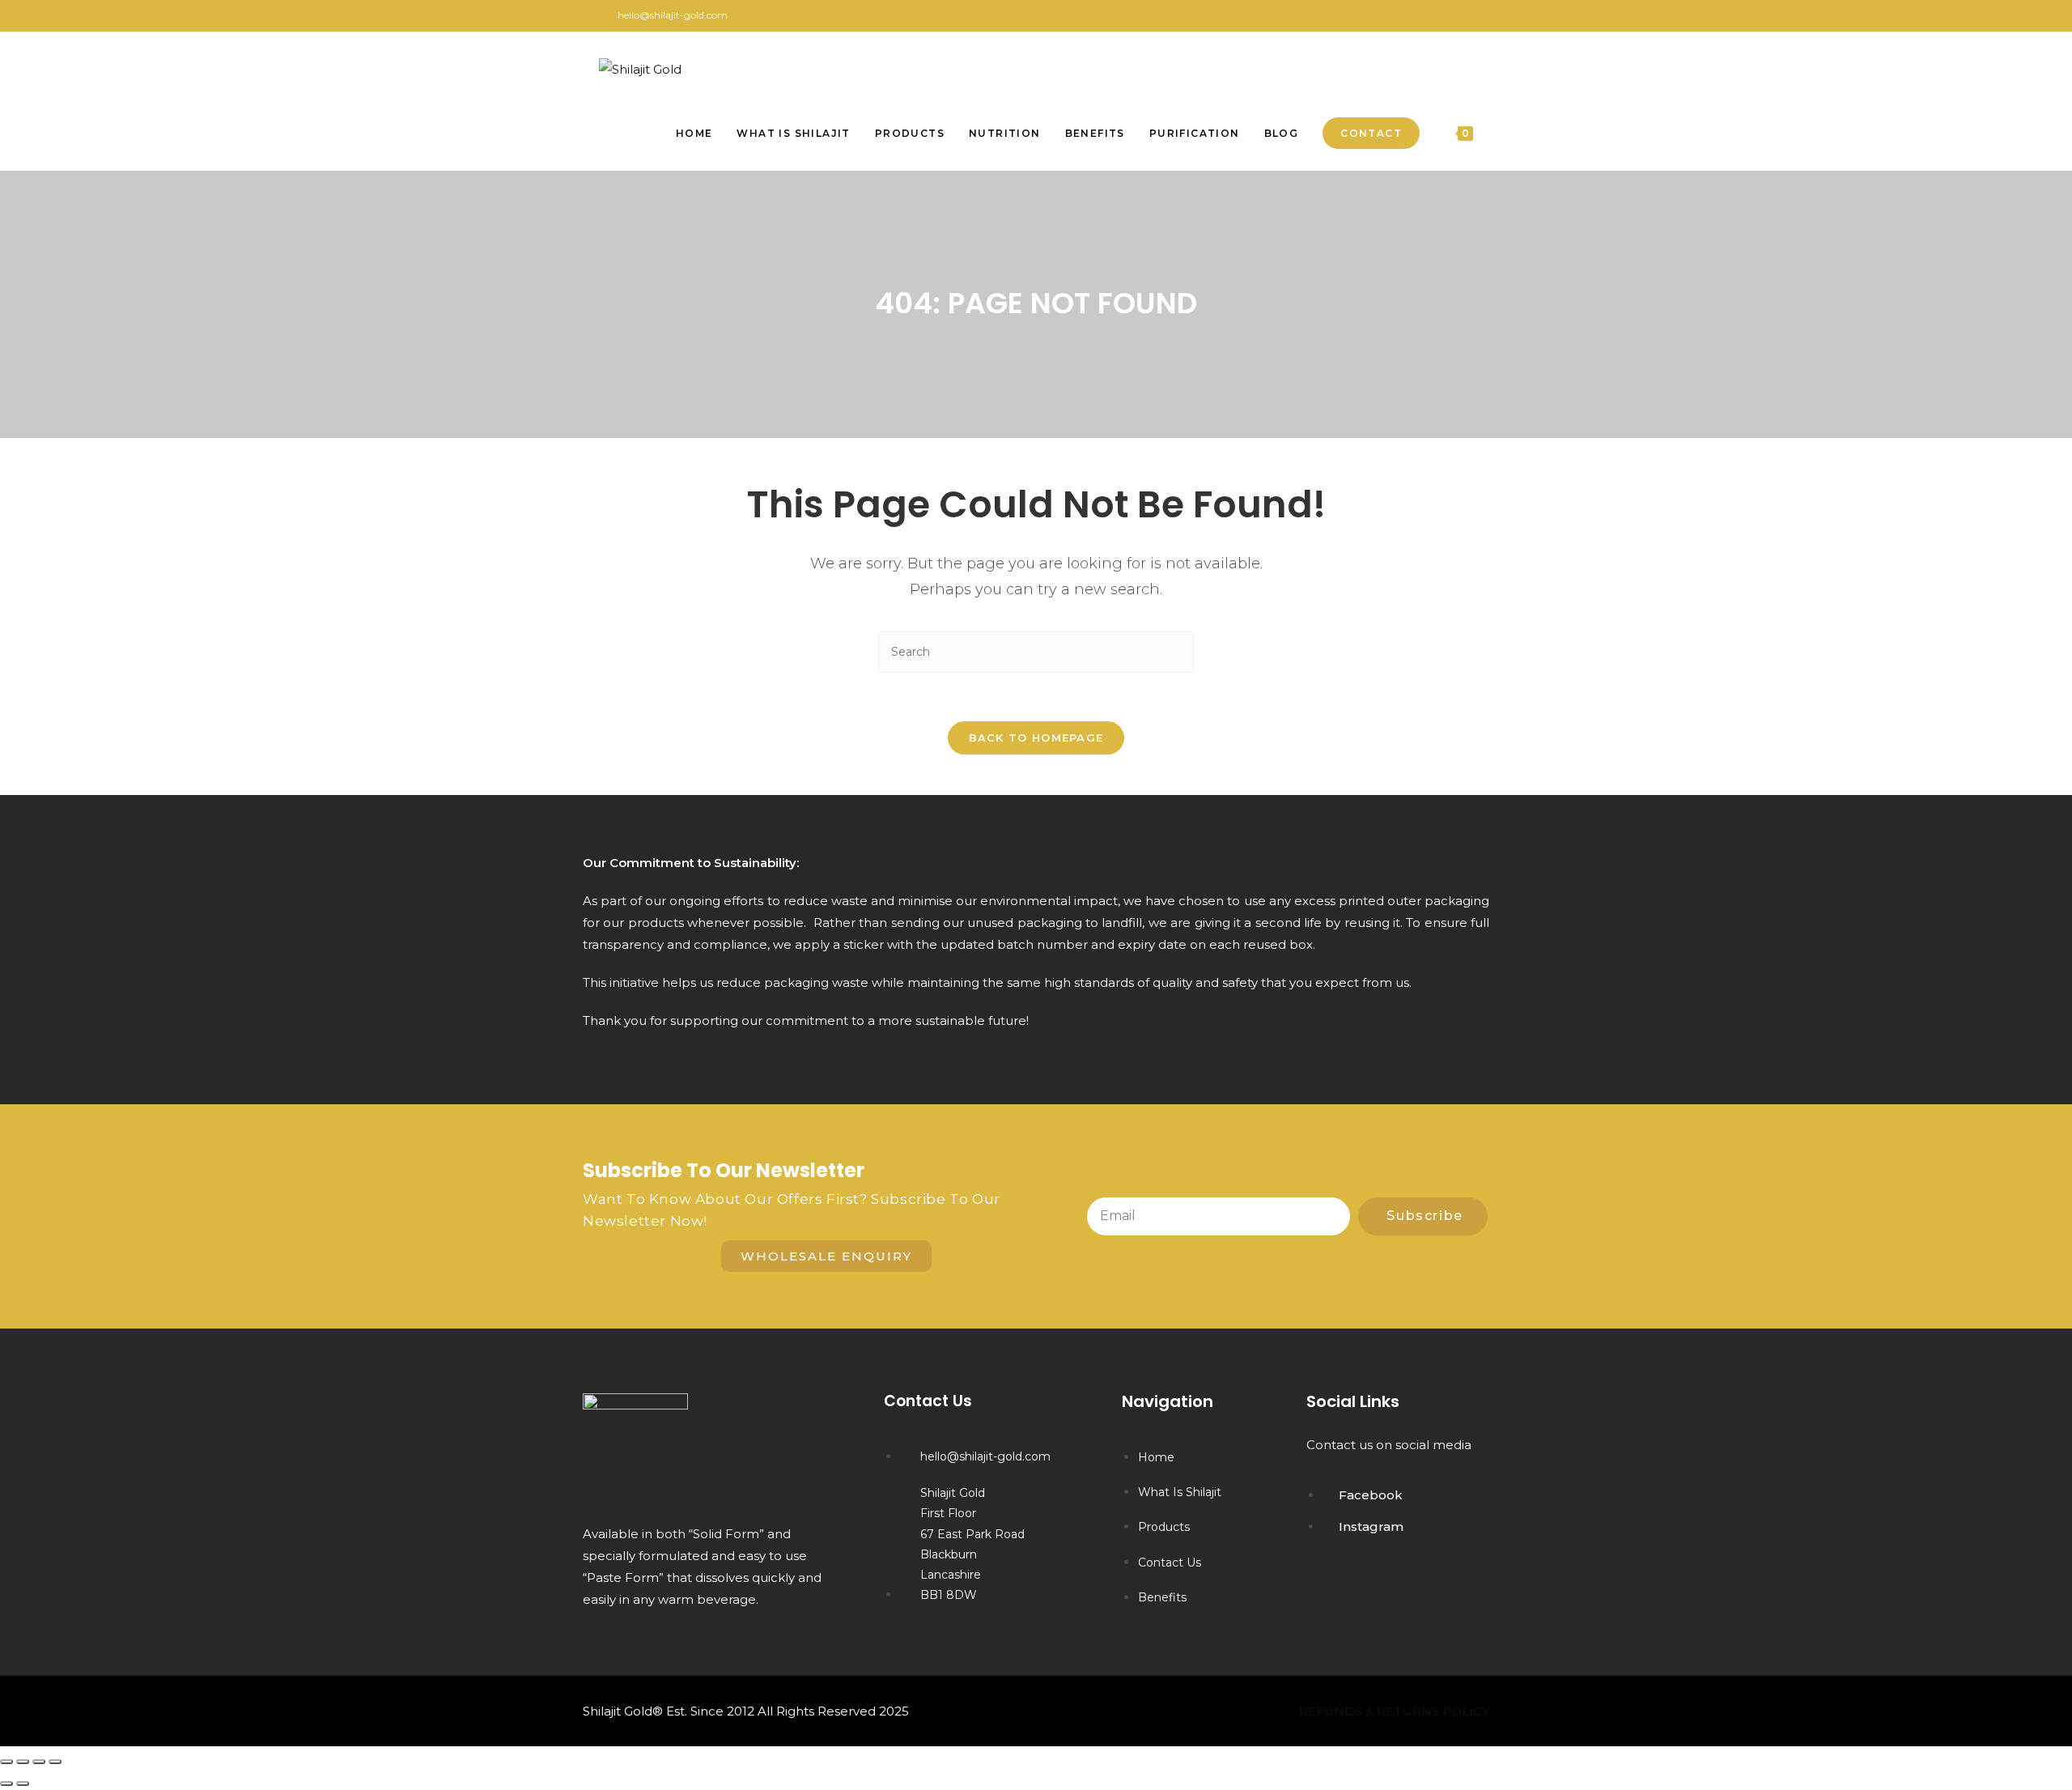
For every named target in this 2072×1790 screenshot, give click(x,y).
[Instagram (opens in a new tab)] (1466, 15)
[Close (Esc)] (55, 1762)
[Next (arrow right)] (23, 1784)
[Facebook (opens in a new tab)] (1450, 15)
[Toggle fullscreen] (23, 1762)
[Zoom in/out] (6, 1762)
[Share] (39, 1762)
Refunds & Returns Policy (1394, 1711)
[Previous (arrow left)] (6, 1784)
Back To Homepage (1036, 738)
